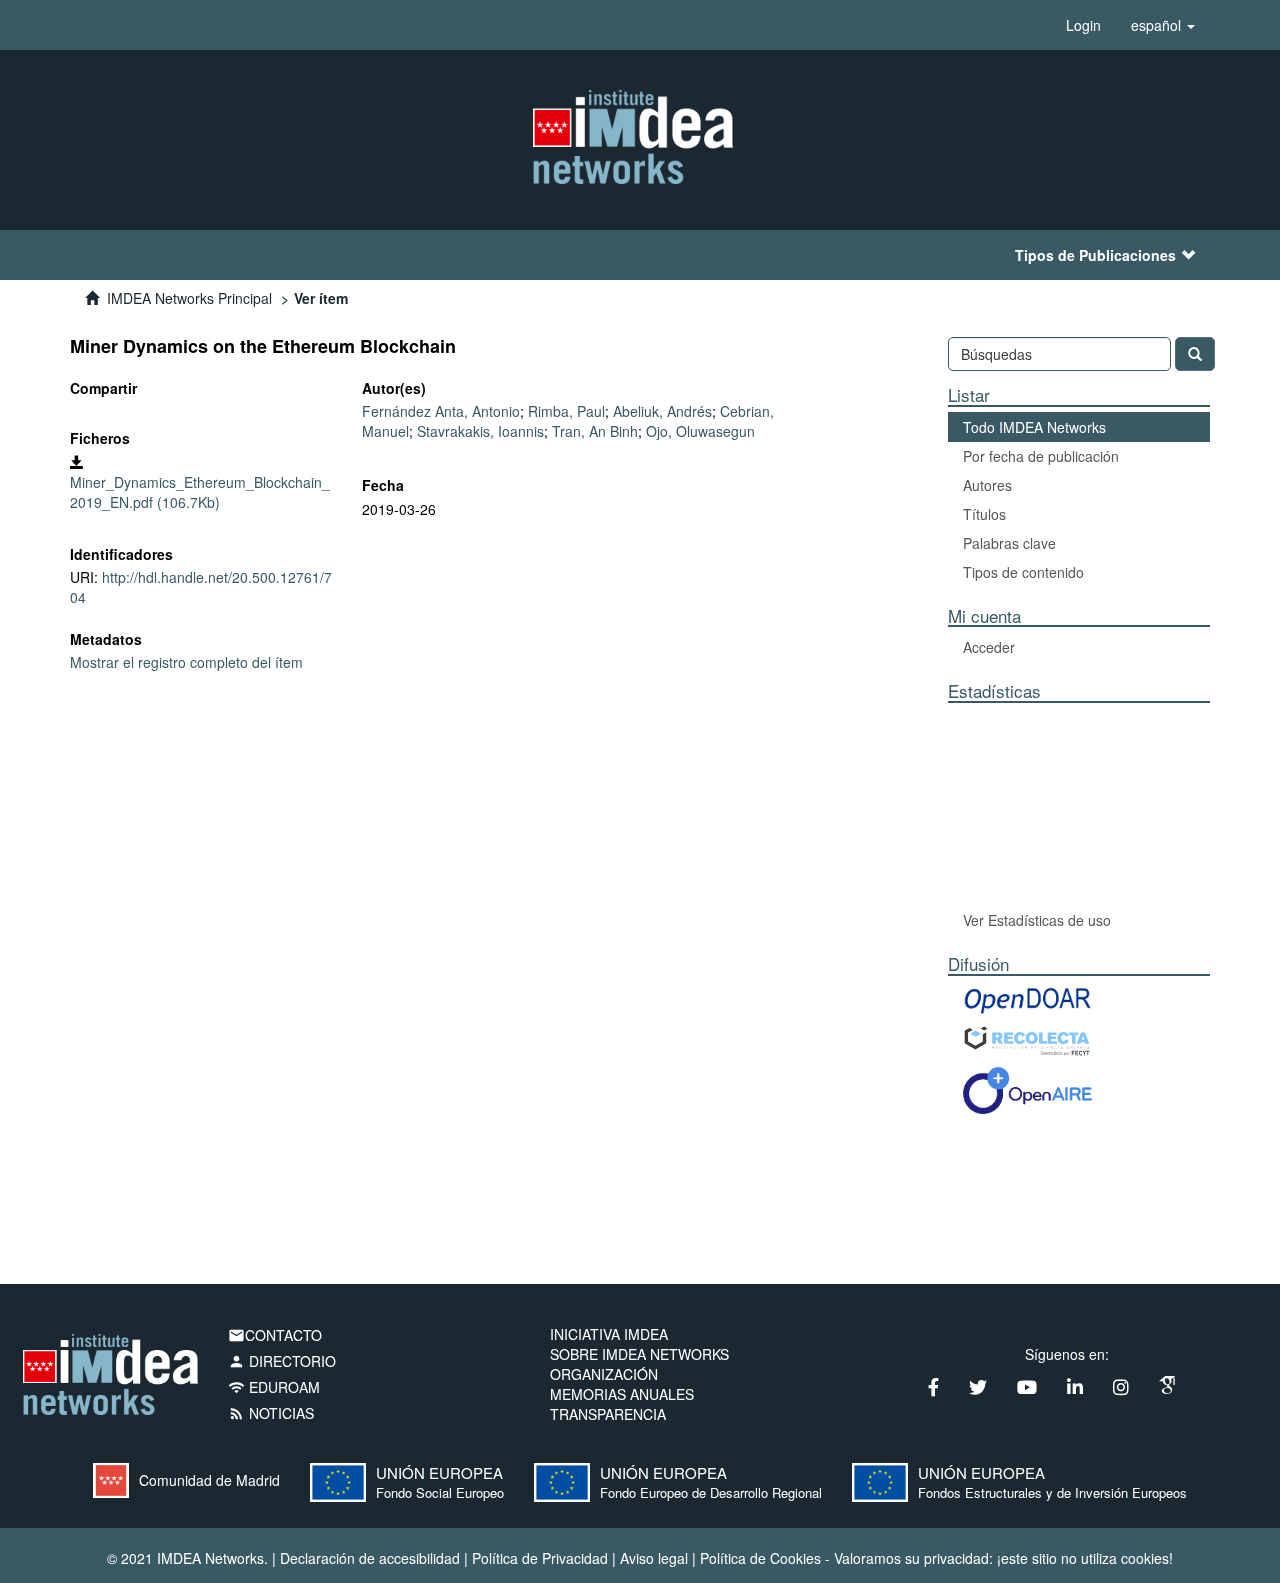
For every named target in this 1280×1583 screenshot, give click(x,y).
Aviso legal (654, 1558)
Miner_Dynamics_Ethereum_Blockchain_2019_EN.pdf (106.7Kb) (200, 492)
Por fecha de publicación (1041, 456)
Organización (604, 1374)
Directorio (282, 1361)
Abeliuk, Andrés (662, 411)
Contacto (275, 1335)
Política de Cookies (760, 1558)
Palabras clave (1009, 543)
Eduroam (274, 1387)
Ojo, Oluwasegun (700, 431)
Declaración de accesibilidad (370, 1558)
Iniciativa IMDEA (609, 1334)
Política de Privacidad (540, 1558)
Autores (987, 485)
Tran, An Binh (595, 431)
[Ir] (1195, 354)
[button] (1163, 25)
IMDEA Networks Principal (189, 298)
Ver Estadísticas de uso (1037, 920)
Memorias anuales (622, 1394)
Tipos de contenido (1023, 572)
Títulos (984, 514)
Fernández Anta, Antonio (441, 411)
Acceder (989, 647)
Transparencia (608, 1414)
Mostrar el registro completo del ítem (186, 662)
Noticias (271, 1413)
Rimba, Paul (566, 411)
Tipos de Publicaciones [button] (1095, 255)
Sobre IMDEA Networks (639, 1354)
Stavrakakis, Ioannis (480, 431)
